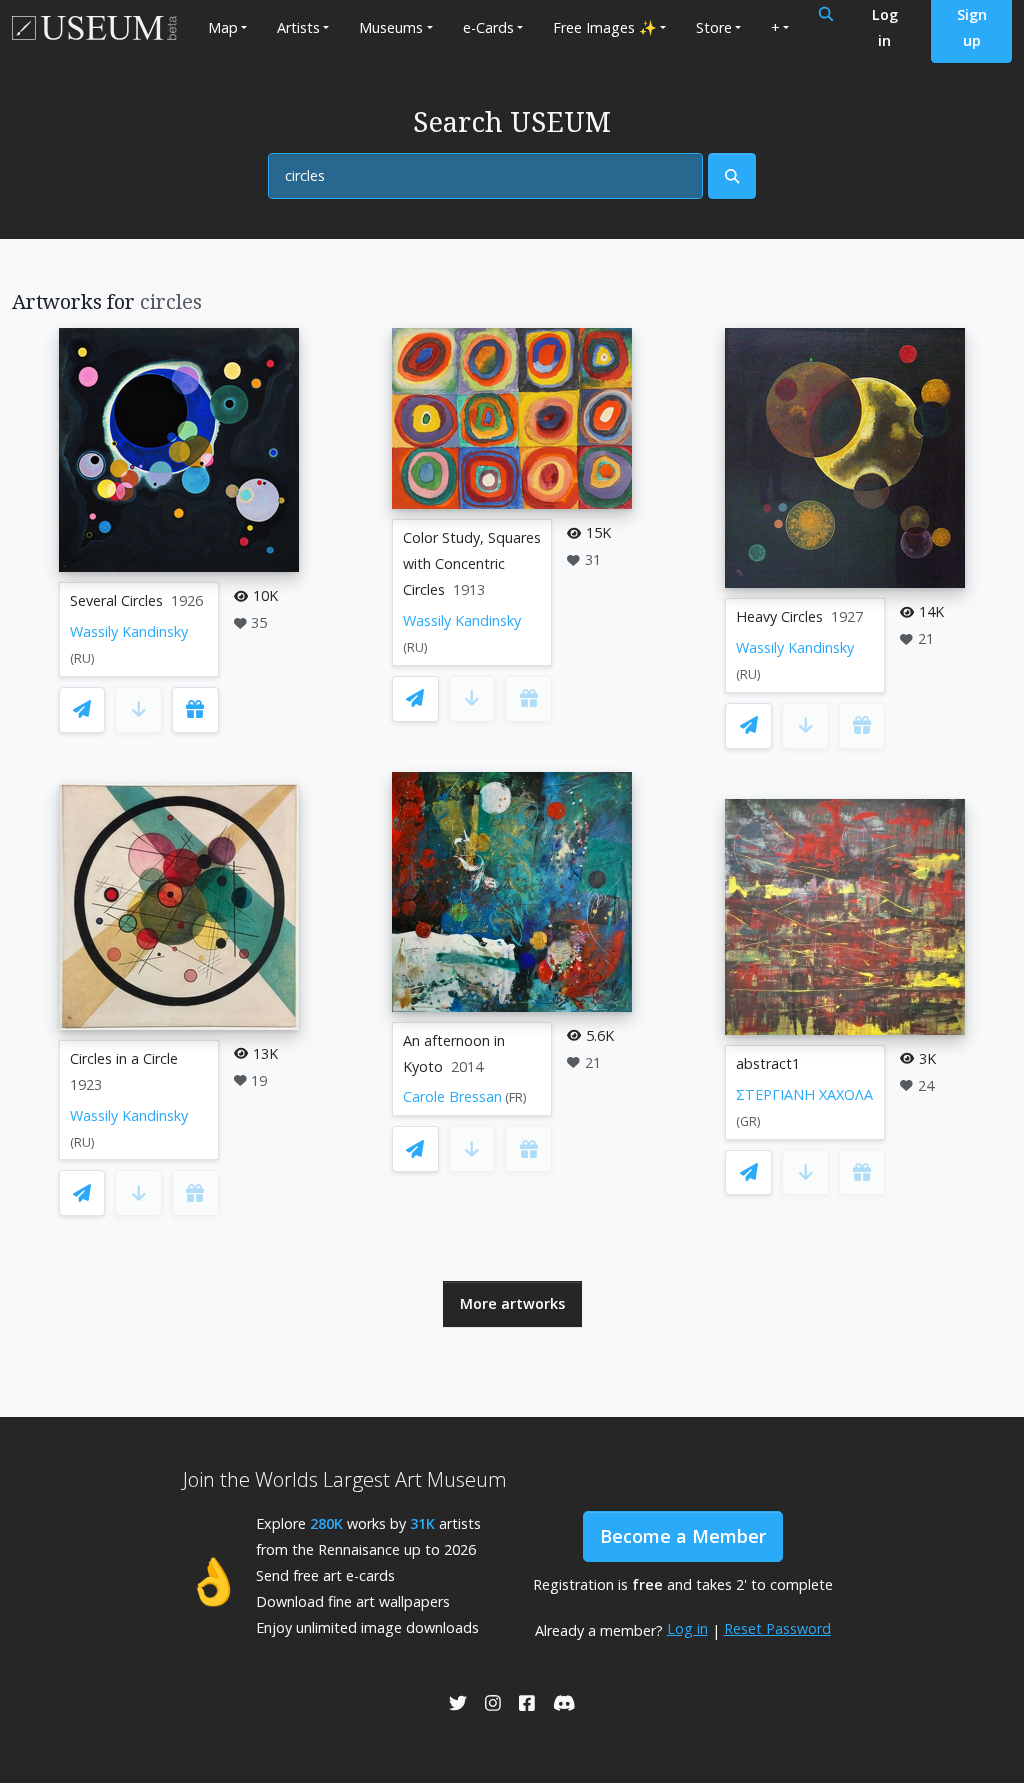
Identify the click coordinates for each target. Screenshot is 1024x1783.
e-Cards (488, 27)
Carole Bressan (452, 1096)
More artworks (512, 1303)
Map (223, 27)
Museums (391, 27)
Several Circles (116, 600)
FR (516, 1097)
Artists (298, 27)
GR (748, 1121)
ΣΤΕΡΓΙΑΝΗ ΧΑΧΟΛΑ (804, 1094)
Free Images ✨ (605, 27)
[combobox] (485, 176)
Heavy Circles (779, 616)
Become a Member (683, 1536)
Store (714, 27)
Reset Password (777, 1628)
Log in (687, 1628)
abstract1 (768, 1063)
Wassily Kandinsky (129, 631)
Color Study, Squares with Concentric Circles (472, 563)
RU (82, 658)
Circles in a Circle (124, 1058)
